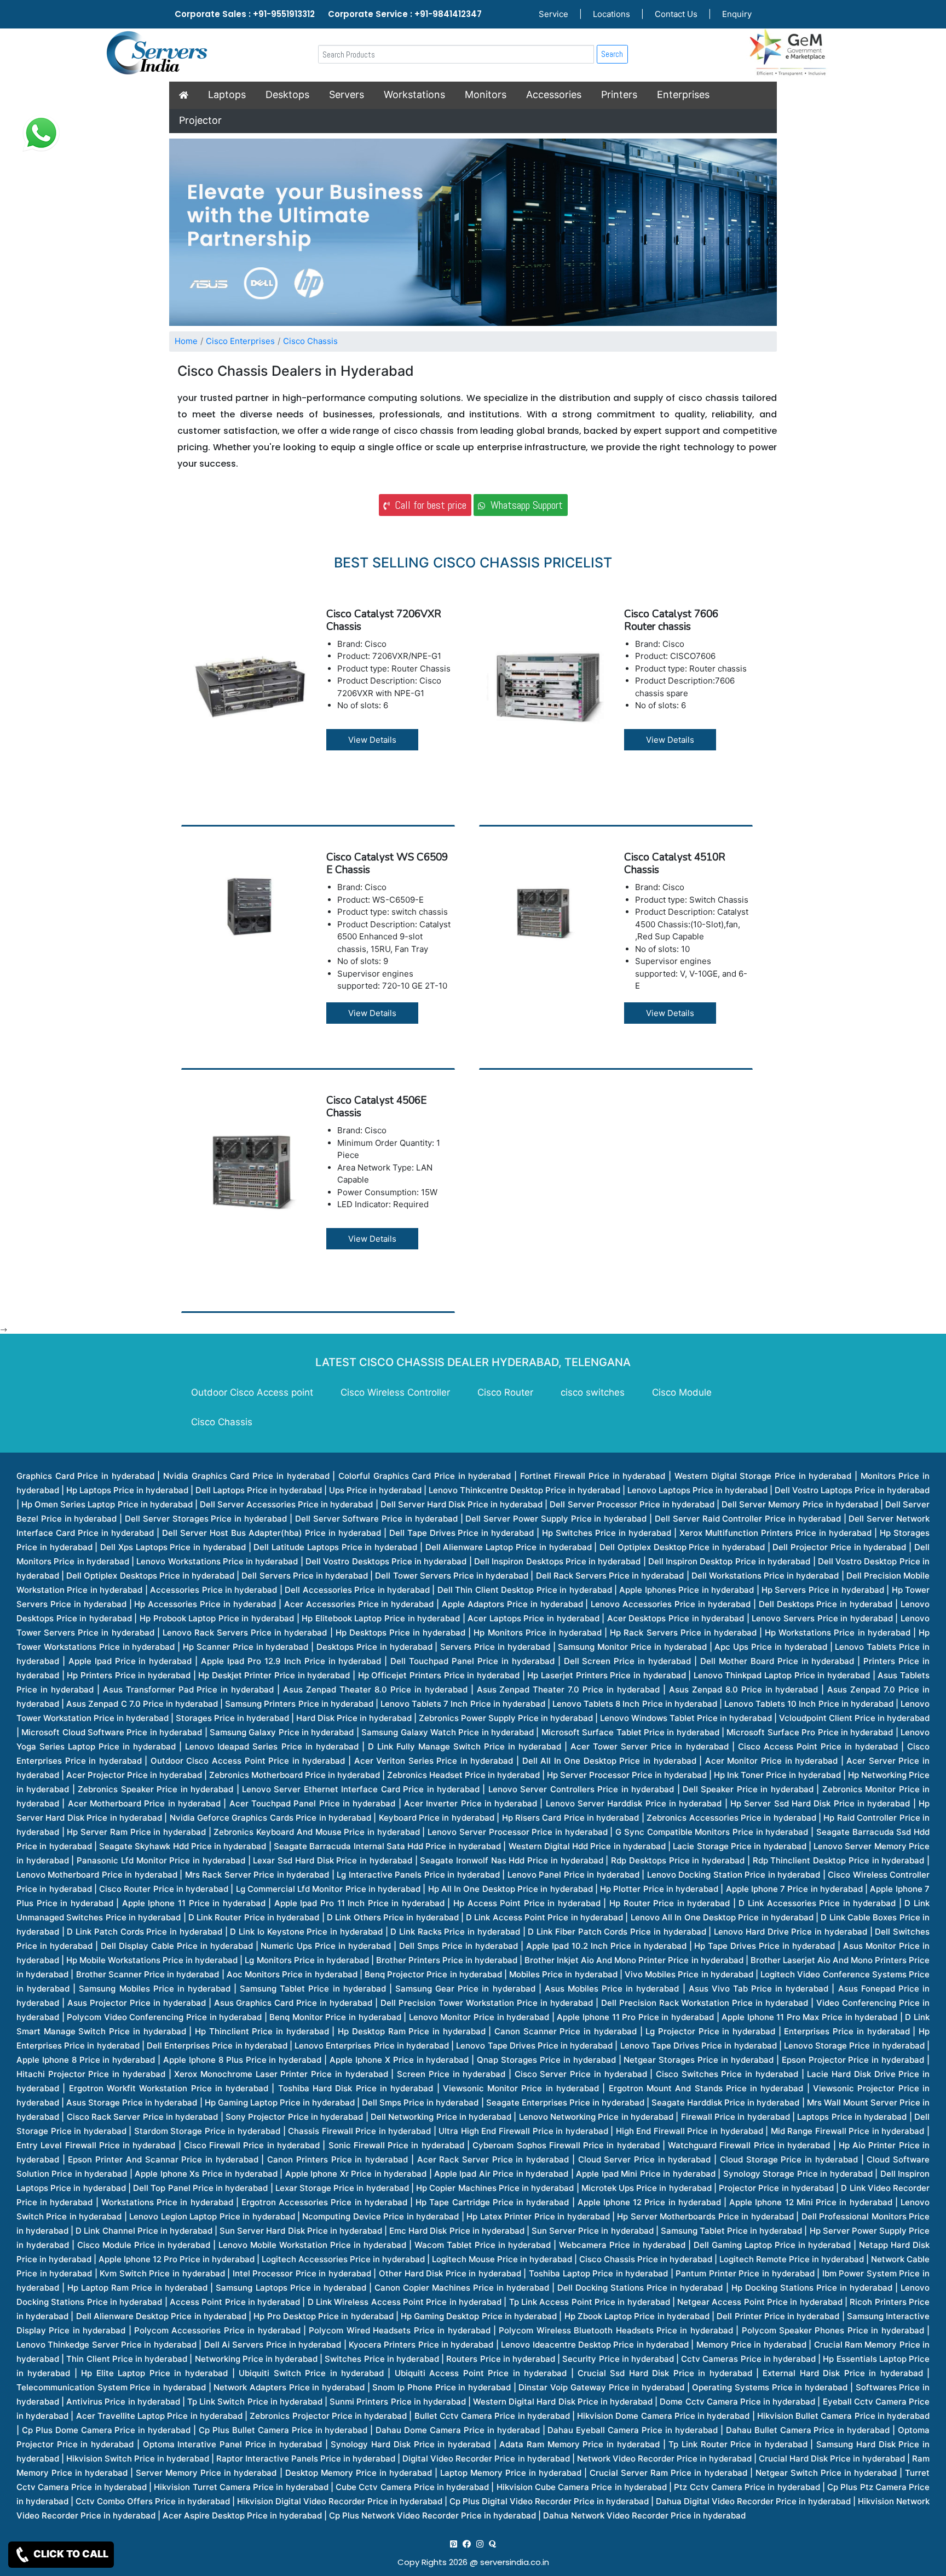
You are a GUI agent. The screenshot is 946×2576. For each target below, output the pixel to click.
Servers (347, 94)
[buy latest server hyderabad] (492, 2544)
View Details (372, 740)
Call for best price (428, 505)
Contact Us (676, 14)
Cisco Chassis (310, 341)
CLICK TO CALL (70, 2554)
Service (553, 14)
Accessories (554, 94)
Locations (612, 14)
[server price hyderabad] (467, 2544)
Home (186, 341)
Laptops (227, 94)
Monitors (486, 94)
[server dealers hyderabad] (454, 2544)
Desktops (287, 94)
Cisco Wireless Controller (395, 1392)
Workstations (414, 94)
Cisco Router (505, 1392)
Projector (200, 120)
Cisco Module (682, 1392)
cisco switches (593, 1392)
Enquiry (737, 14)
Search (612, 54)
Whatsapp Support (524, 505)
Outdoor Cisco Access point (252, 1392)
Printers (619, 94)
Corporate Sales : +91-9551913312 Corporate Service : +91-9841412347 (328, 14)
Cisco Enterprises (240, 341)
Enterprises (683, 94)
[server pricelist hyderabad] (480, 2544)
